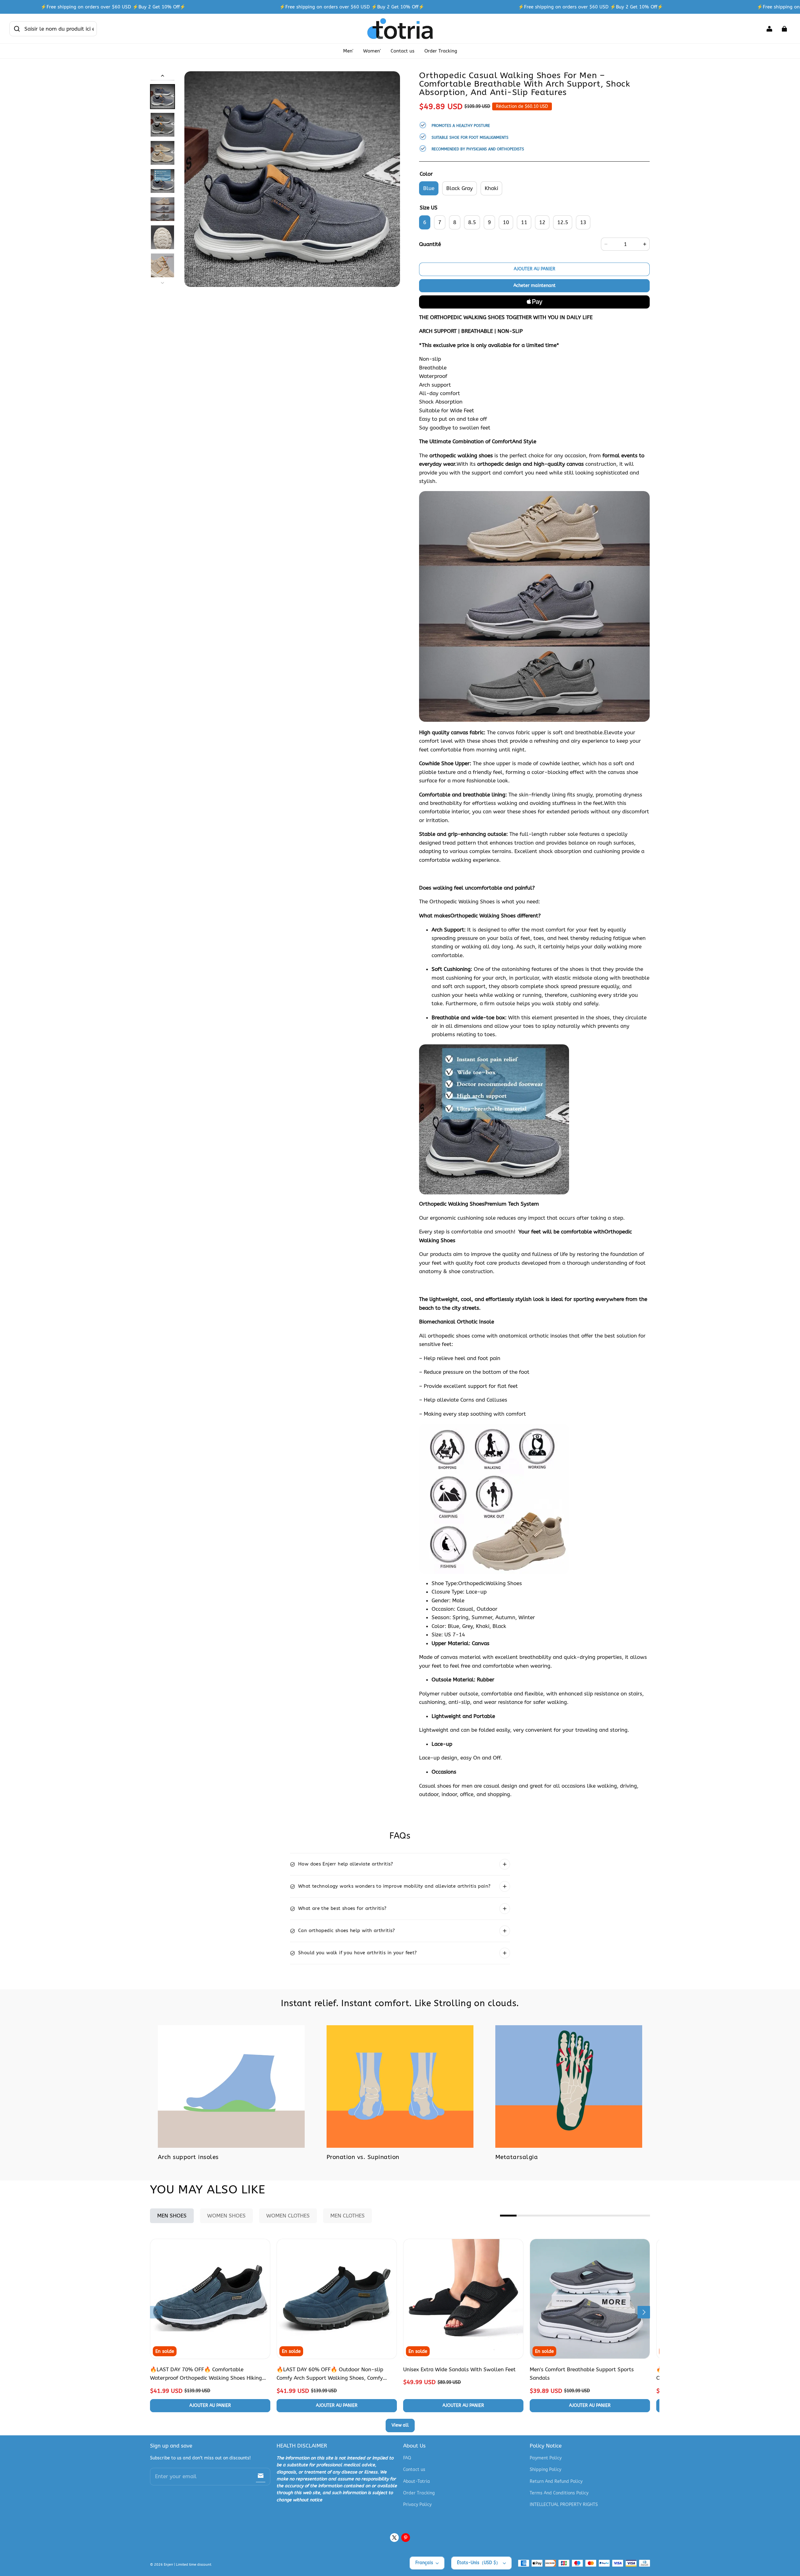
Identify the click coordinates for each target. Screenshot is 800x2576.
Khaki (491, 188)
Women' (372, 51)
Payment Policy (546, 2458)
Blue (429, 188)
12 (542, 222)
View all (400, 2425)
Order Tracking (441, 51)
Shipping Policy (545, 2470)
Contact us (402, 51)
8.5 (472, 222)
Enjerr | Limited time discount (187, 2565)
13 (583, 222)
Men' (348, 51)
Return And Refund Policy (556, 2481)
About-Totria (417, 2481)
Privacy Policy (417, 2505)
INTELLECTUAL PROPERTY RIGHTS (564, 2505)
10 (506, 222)
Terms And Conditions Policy (559, 2493)
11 (524, 222)
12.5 (563, 222)
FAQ (407, 2458)
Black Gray (460, 188)
